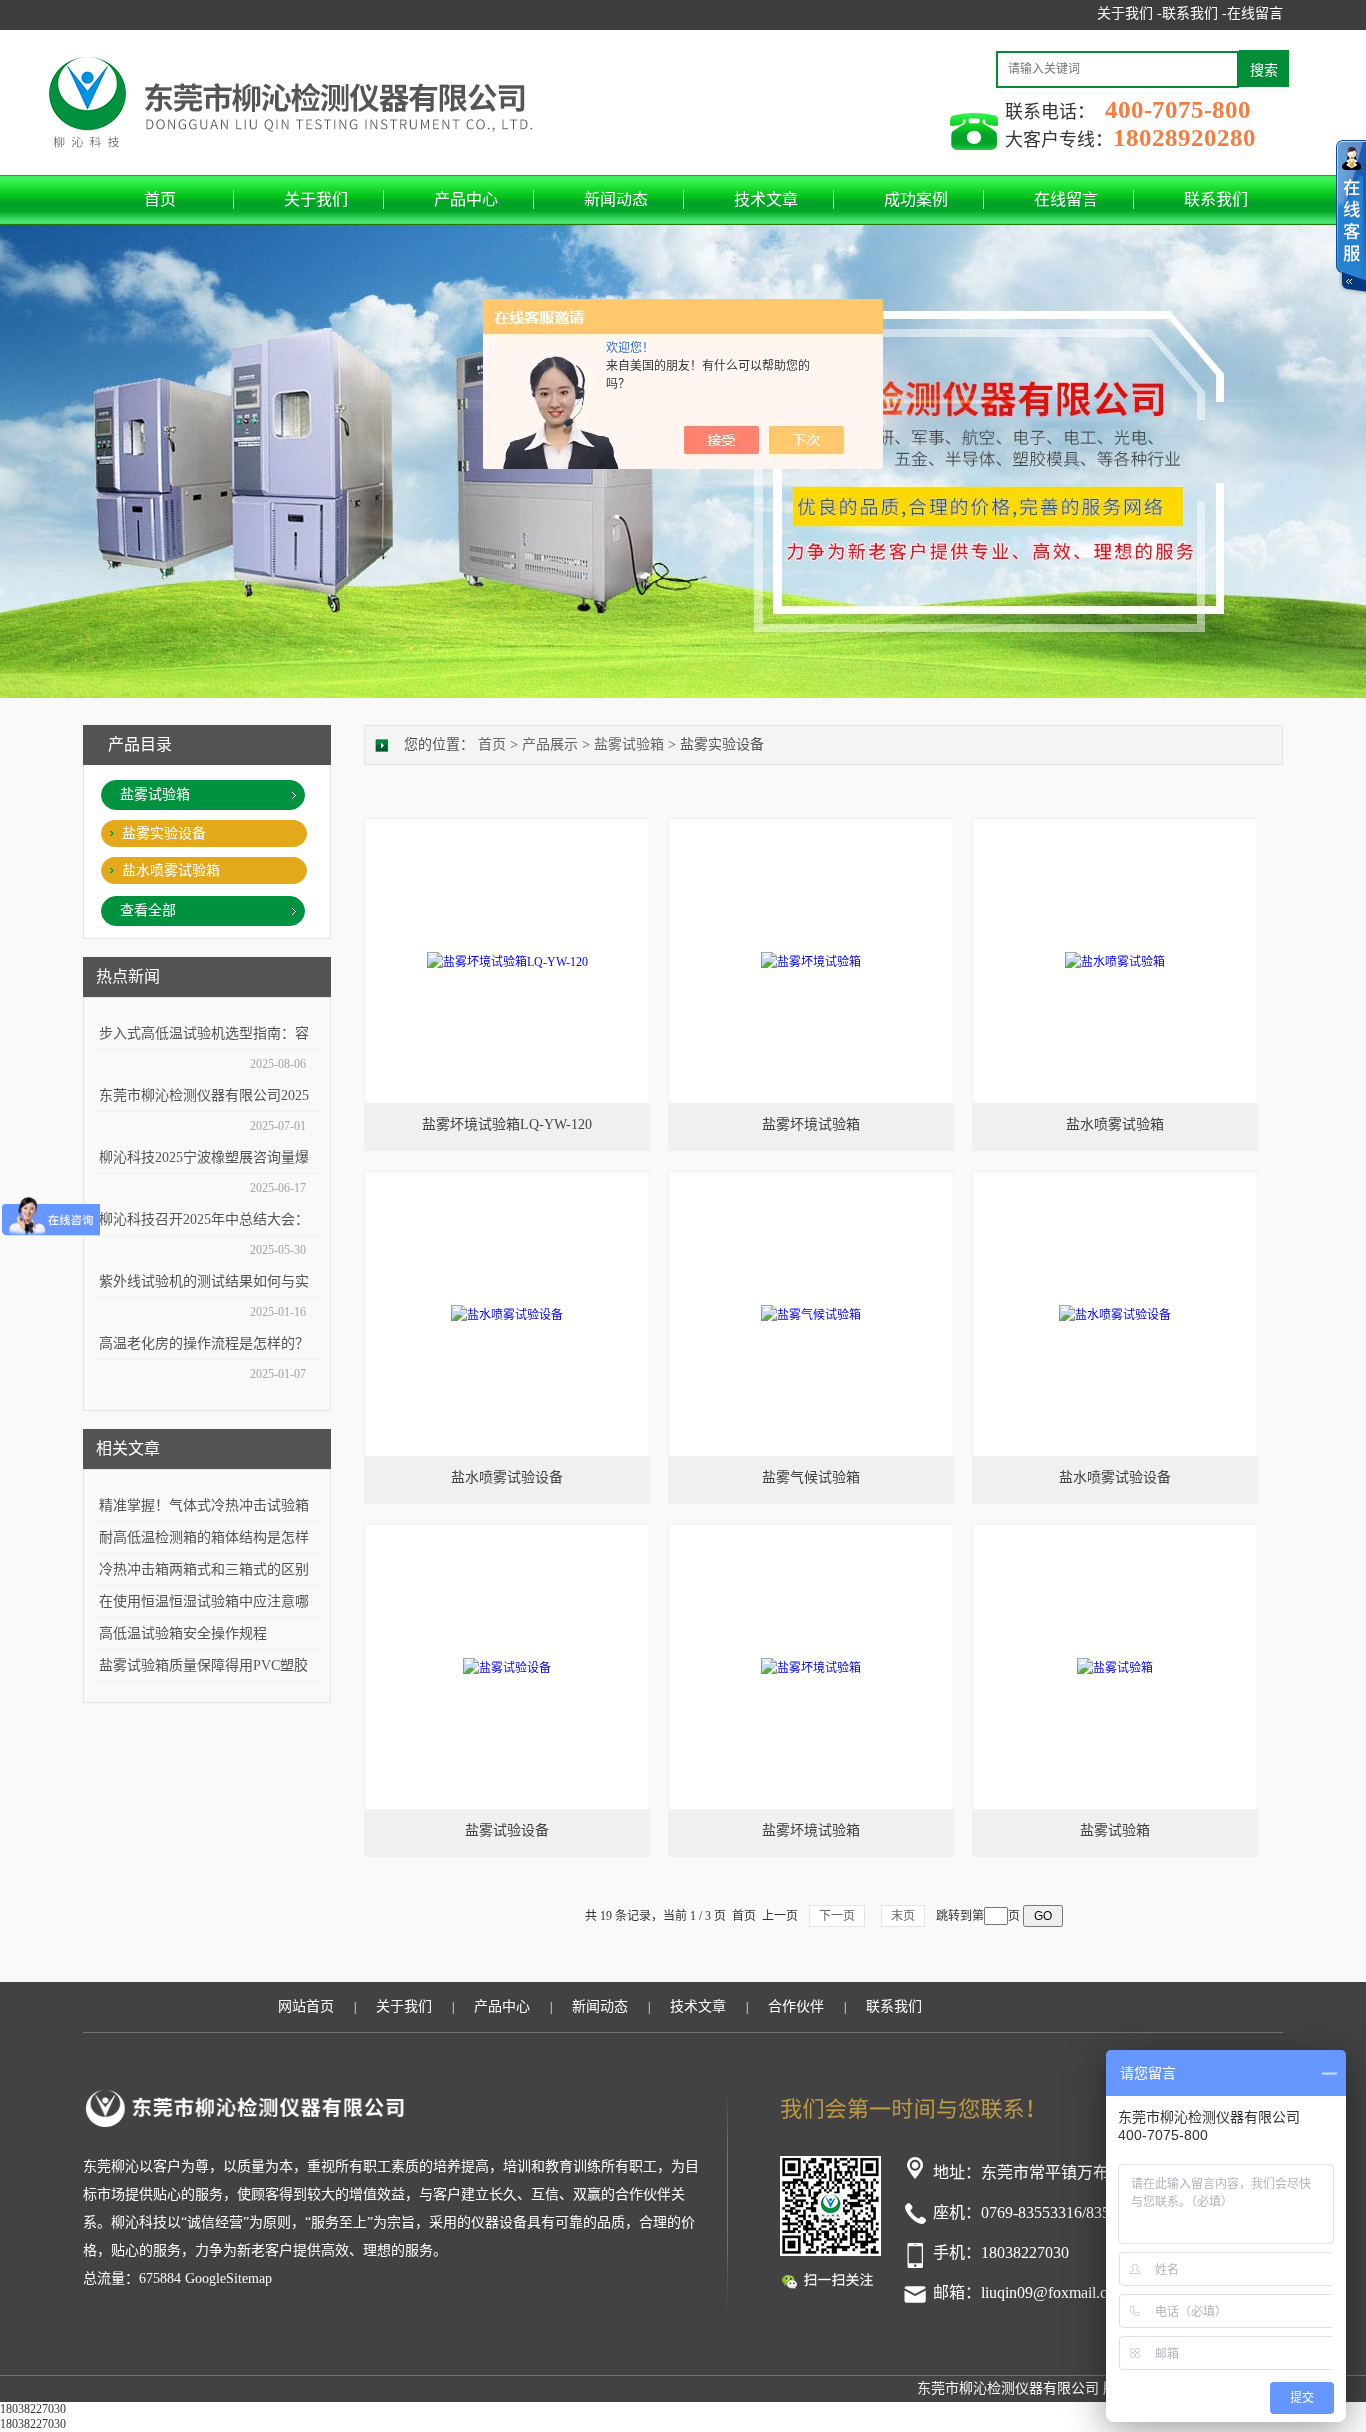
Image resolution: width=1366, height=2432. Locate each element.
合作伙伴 (796, 2006)
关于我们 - (1129, 13)
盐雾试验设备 (507, 1830)
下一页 (837, 1916)
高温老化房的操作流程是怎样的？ (204, 1343)
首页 (160, 199)
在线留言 (1255, 13)
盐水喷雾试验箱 (171, 870)
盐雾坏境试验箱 (811, 1124)
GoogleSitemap (228, 2278)
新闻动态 (616, 199)
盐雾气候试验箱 (811, 1477)
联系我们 (1216, 199)
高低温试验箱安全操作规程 (183, 1633)
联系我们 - (1194, 13)
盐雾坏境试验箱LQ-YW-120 (507, 1124)
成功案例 (916, 199)
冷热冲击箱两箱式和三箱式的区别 (204, 1569)
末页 (903, 1916)
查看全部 (148, 910)
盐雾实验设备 (164, 833)
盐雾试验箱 (155, 794)
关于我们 (316, 199)
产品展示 (550, 744)
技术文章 (766, 199)
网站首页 (306, 2006)
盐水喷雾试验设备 (507, 1477)
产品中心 (466, 199)
